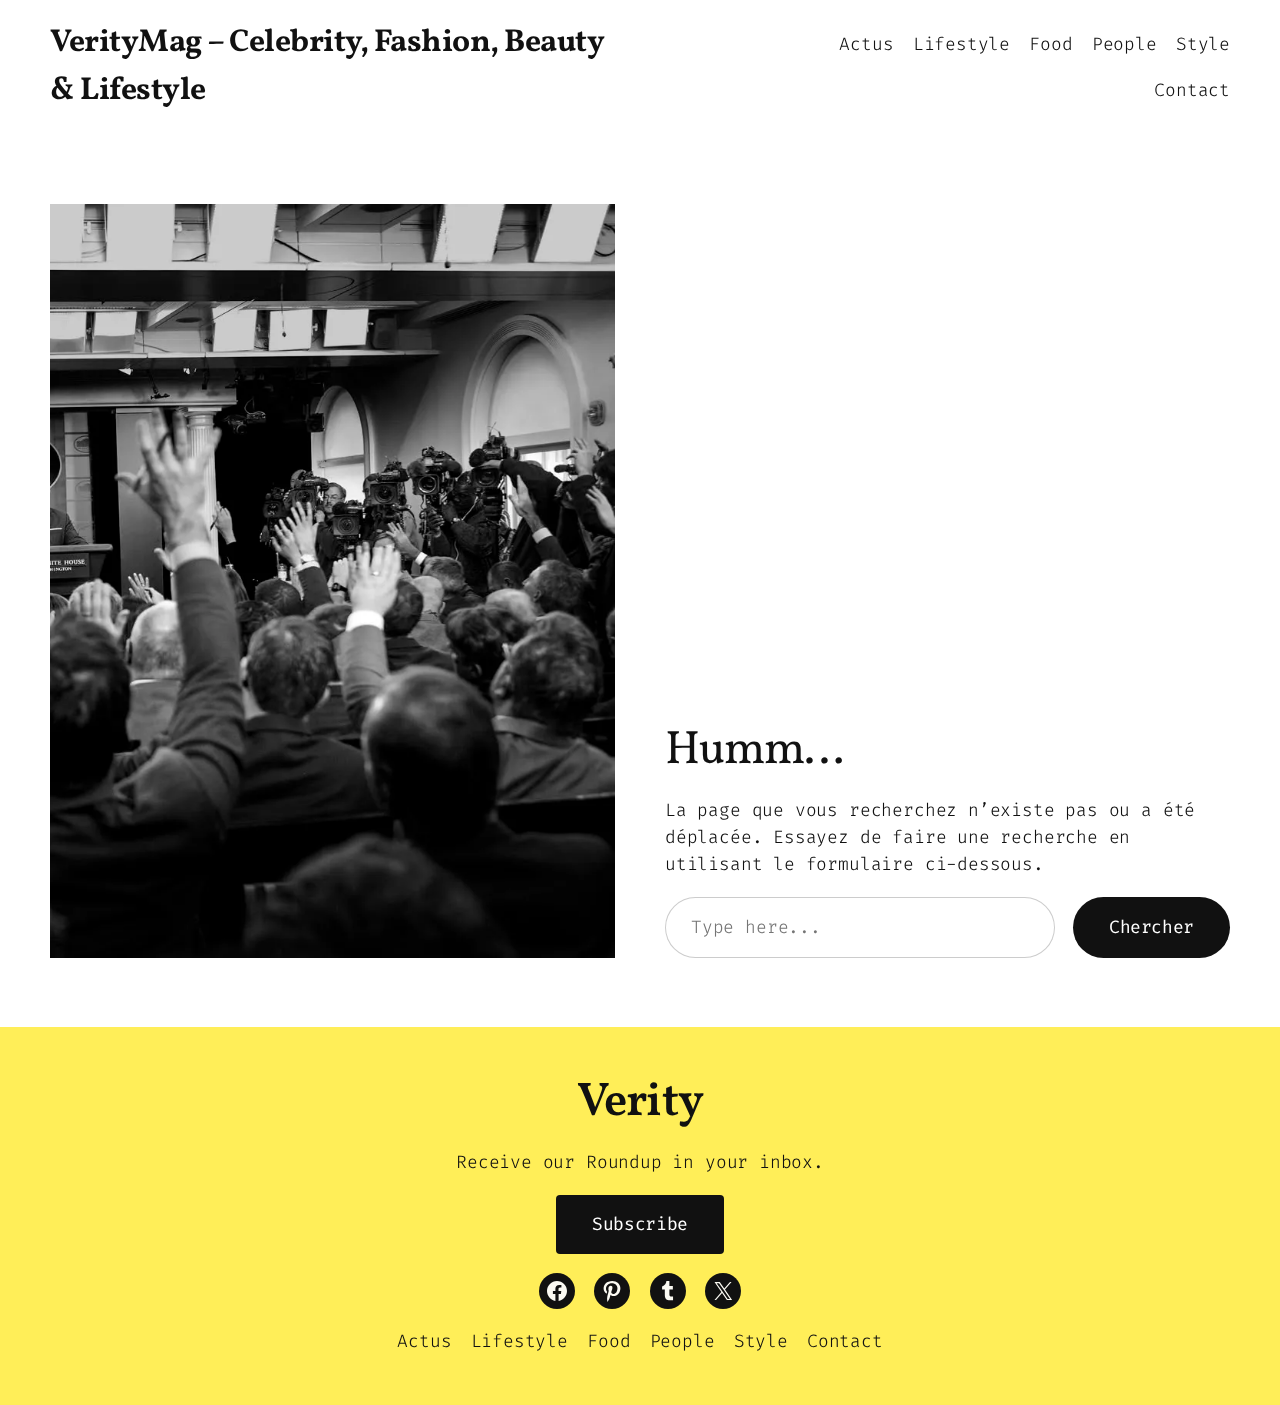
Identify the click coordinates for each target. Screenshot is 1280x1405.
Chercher (1151, 927)
